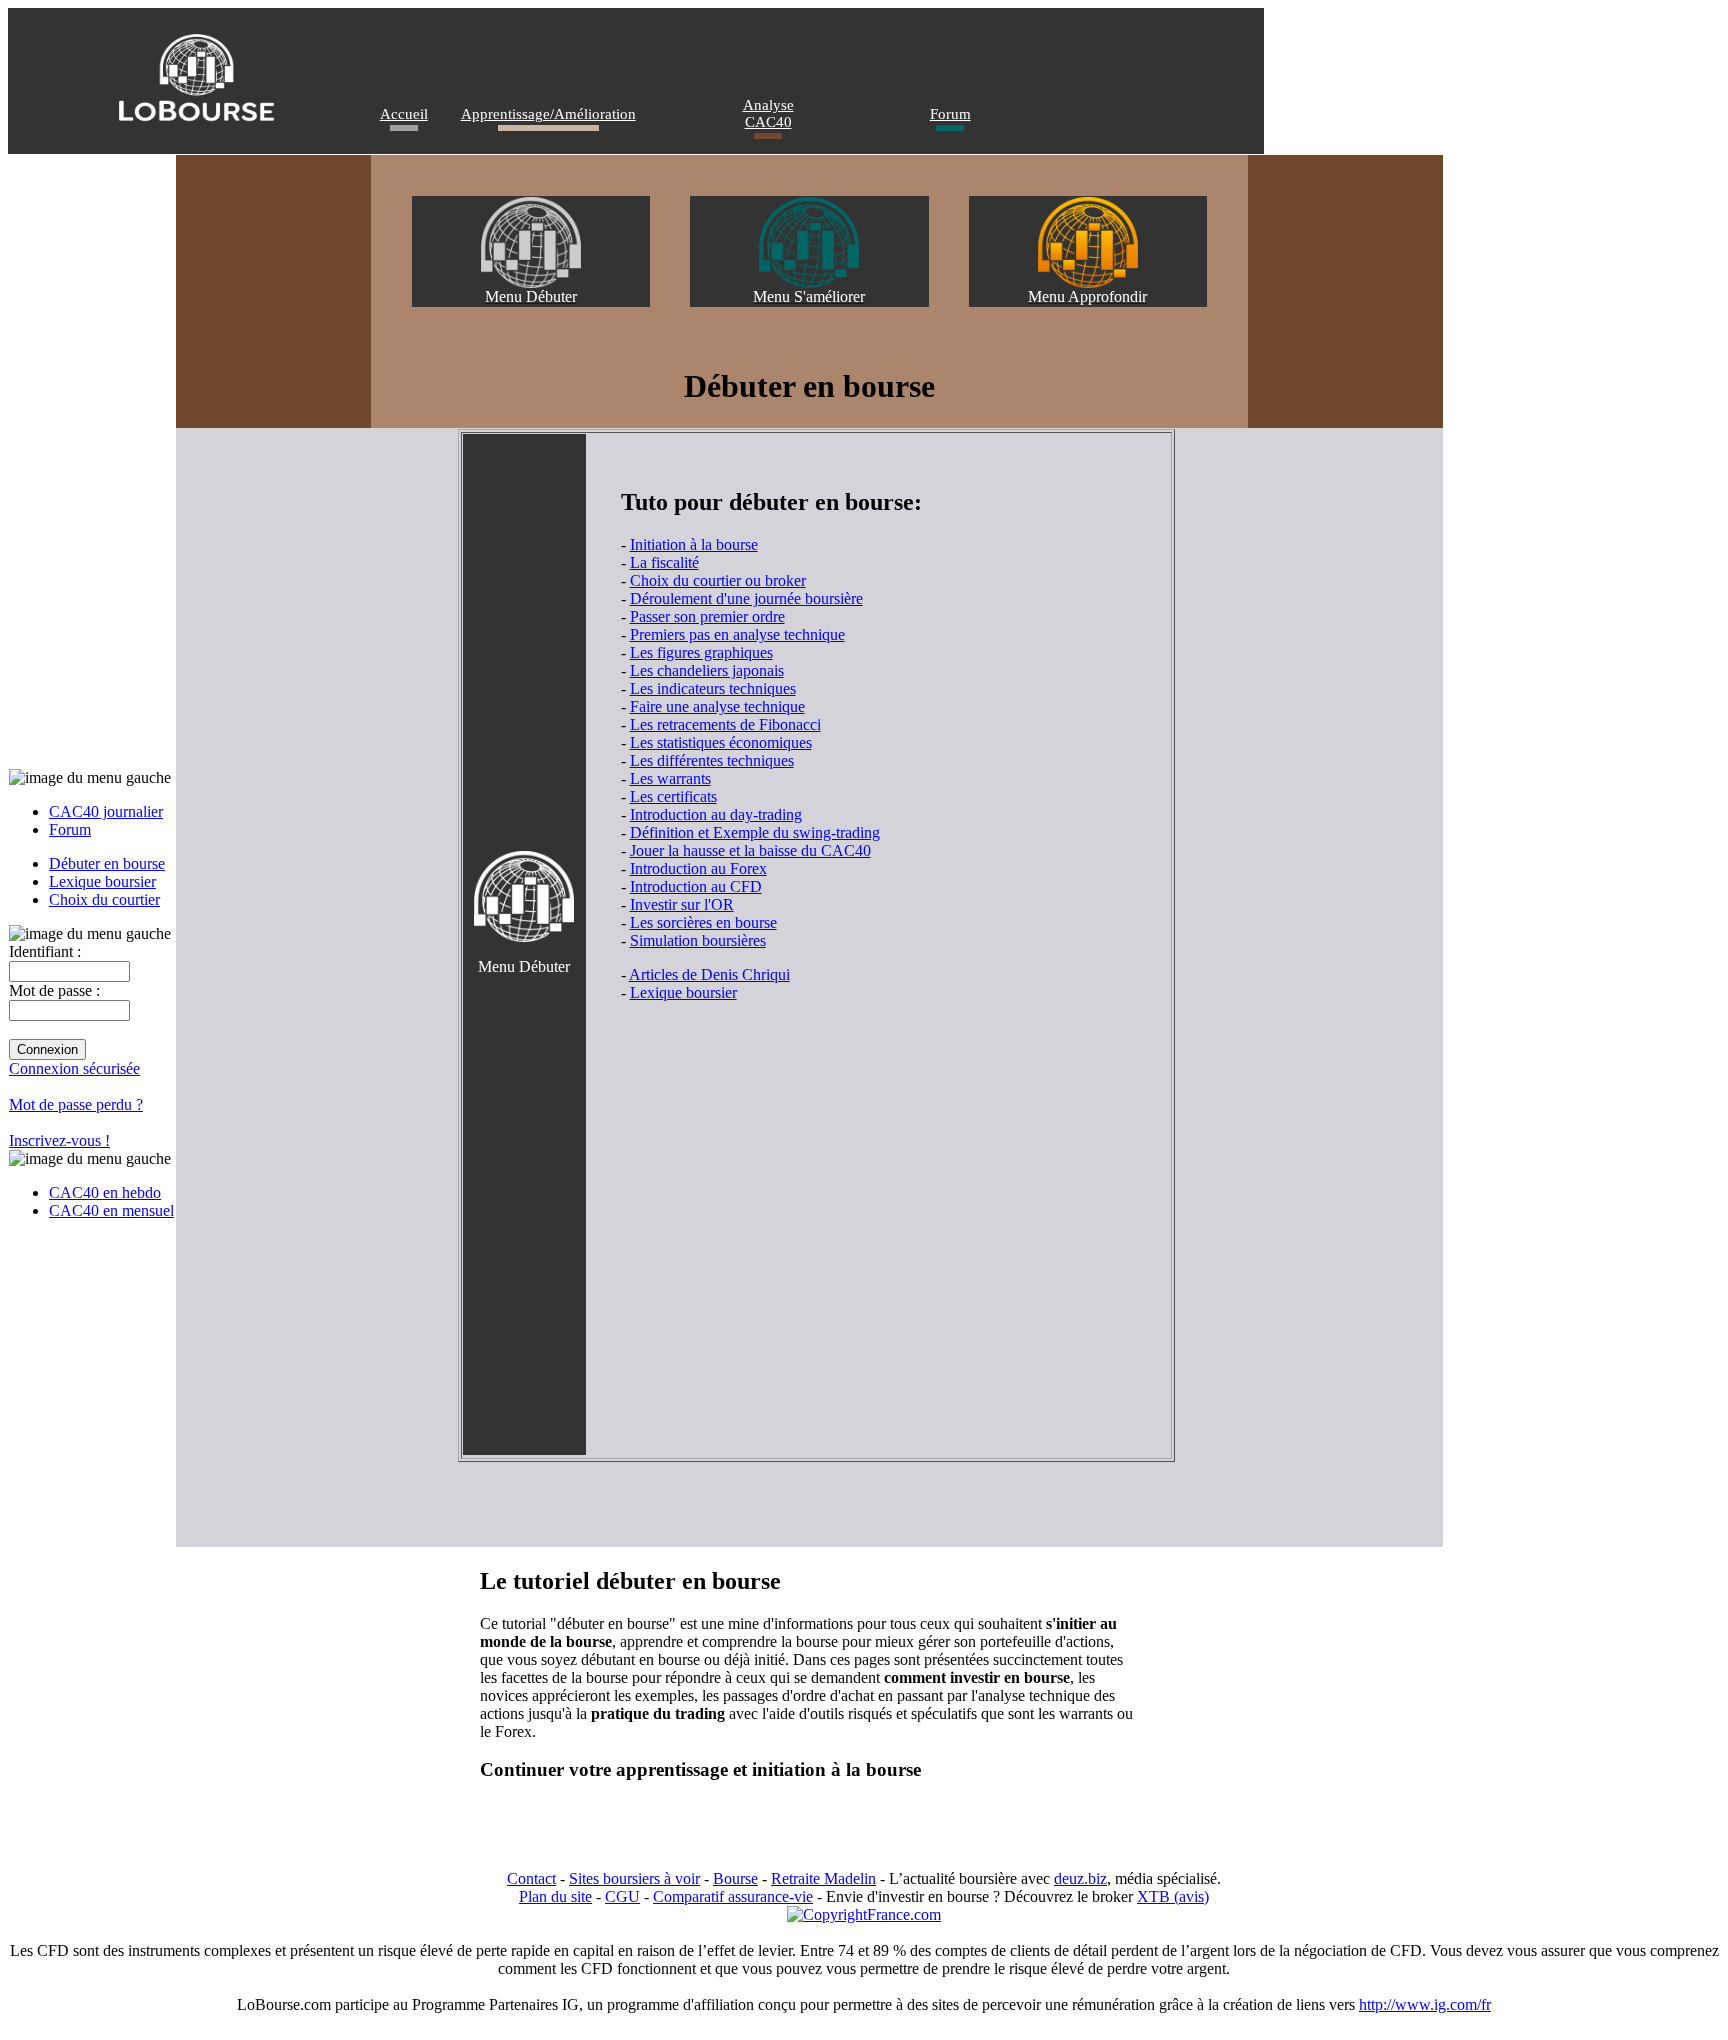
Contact (531, 1878)
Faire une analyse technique (717, 706)
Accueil (404, 114)
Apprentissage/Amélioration (548, 114)
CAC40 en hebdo (105, 1192)
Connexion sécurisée (74, 1068)
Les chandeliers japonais (707, 670)
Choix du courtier (104, 899)
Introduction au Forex (698, 868)
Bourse (735, 1878)
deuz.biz (1080, 1878)
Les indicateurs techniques (713, 688)
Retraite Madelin (823, 1878)
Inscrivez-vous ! (59, 1140)
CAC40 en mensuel (111, 1210)
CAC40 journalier (106, 811)
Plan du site (555, 1896)
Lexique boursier (102, 881)
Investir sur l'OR (682, 904)
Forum (950, 114)
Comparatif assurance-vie (733, 1896)
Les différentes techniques (712, 760)
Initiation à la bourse (694, 544)
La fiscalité (664, 562)
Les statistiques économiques (721, 742)
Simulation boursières (698, 940)
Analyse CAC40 (768, 113)
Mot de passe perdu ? (76, 1104)
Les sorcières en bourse (703, 922)
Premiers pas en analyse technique (737, 634)
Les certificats (673, 796)
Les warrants (670, 778)
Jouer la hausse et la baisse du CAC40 (750, 850)
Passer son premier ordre (707, 616)
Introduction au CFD (696, 886)
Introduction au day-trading (716, 814)
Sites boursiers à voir (634, 1878)
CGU (622, 1896)
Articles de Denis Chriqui (709, 974)
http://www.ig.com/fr (1425, 2004)
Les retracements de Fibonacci (725, 724)
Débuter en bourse (107, 863)
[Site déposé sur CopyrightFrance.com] (864, 1914)
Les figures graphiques (701, 652)
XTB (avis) (1173, 1896)
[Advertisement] (855, 1177)
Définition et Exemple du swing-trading (755, 832)
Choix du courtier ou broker (718, 580)
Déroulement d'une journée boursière (746, 598)
